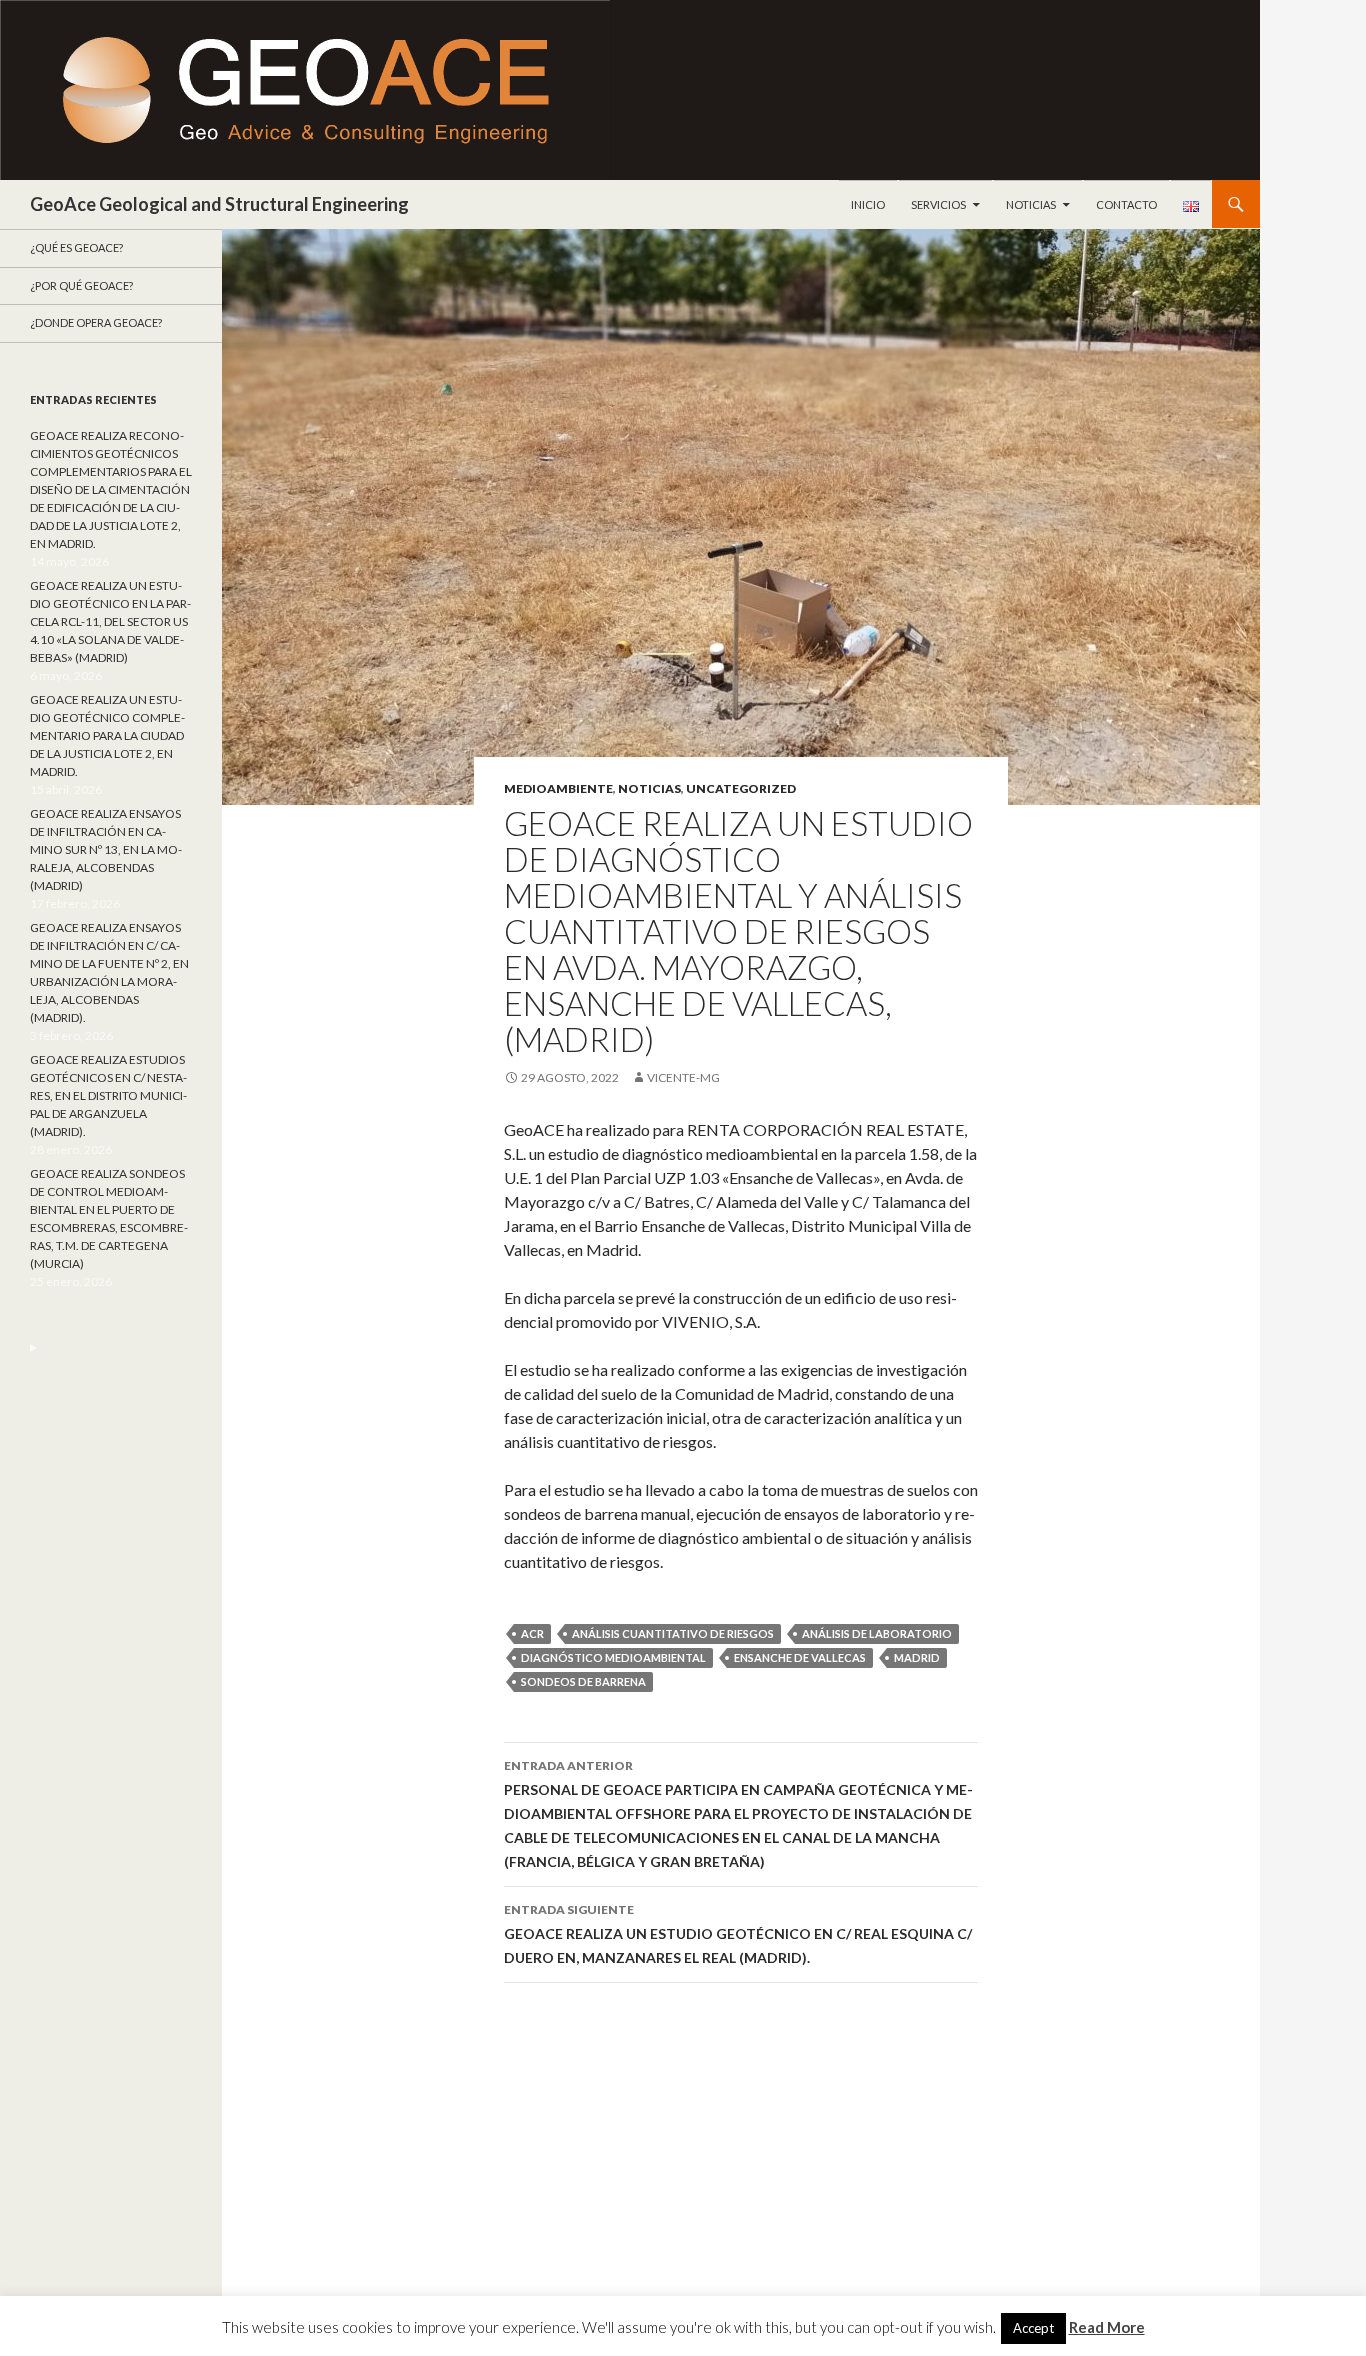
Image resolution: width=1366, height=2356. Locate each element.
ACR (532, 1633)
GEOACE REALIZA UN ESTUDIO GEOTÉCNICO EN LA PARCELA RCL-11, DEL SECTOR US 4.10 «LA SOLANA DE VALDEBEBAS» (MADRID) (110, 621)
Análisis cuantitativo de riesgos (673, 1633)
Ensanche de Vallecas (800, 1657)
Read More (1107, 2327)
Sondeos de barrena (583, 1681)
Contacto (1126, 204)
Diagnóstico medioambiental (613, 1657)
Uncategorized (741, 788)
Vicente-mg (683, 1077)
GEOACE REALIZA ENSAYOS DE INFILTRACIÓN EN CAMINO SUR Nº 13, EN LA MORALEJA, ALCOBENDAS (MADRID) (106, 849)
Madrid (917, 1657)
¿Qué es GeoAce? (76, 247)
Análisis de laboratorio (877, 1633)
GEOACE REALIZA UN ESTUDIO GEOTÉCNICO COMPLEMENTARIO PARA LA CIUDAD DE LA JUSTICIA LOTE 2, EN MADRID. (107, 735)
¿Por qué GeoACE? (81, 285)
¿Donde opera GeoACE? (96, 322)
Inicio (868, 204)
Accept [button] (1033, 2328)
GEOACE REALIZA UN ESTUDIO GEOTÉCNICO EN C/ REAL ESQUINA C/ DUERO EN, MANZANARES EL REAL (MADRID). (738, 1934)
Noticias (1031, 204)
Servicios (938, 204)
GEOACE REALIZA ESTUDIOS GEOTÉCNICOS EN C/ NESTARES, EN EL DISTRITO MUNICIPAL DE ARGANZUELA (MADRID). (108, 1095)
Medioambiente (558, 788)
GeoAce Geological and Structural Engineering (219, 204)
